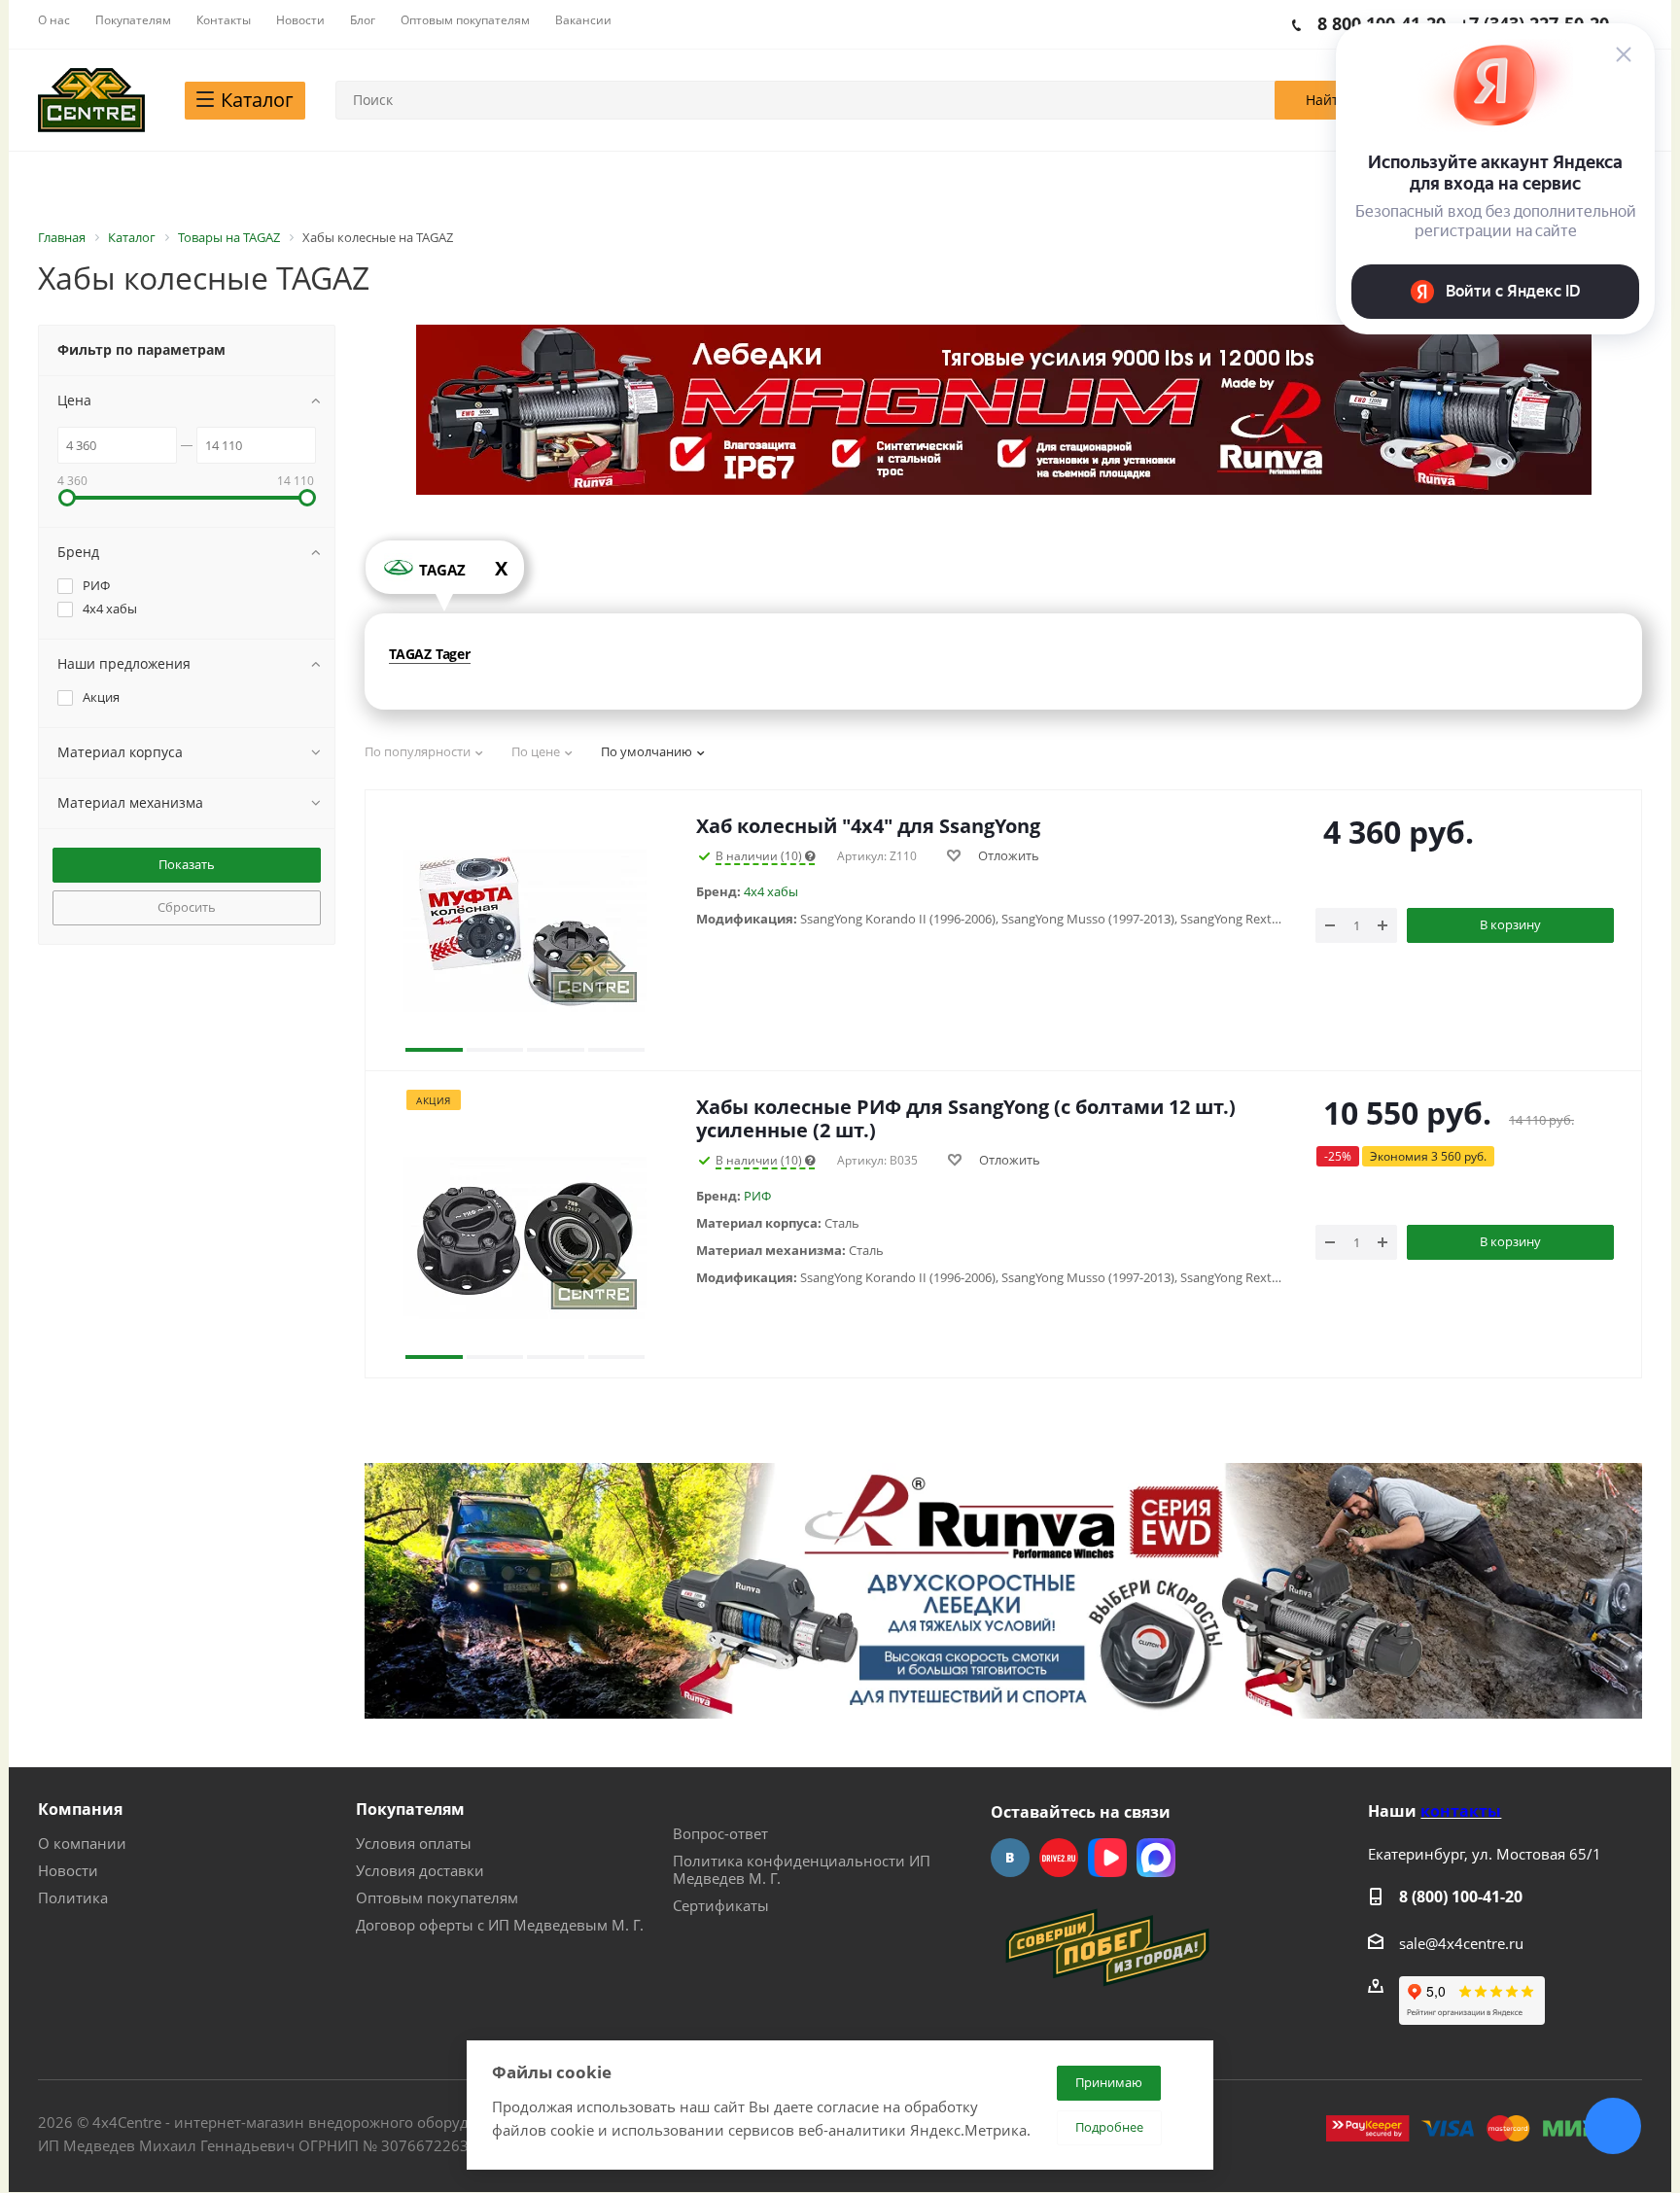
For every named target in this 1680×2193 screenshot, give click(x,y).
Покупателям (410, 1809)
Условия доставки (420, 1870)
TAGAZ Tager (430, 654)
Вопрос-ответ (720, 1833)
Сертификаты (721, 1905)
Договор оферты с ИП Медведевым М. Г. (500, 1925)
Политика (73, 1897)
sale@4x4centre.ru (1461, 1943)
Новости (68, 1870)
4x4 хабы (771, 891)
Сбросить (187, 907)
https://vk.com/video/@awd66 (1107, 1858)
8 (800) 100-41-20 (1461, 1897)
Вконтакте (1010, 1858)
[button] (434, 930)
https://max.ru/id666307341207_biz (1156, 1858)
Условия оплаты (414, 1843)
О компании (82, 1843)
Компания (80, 1809)
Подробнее (1109, 2127)
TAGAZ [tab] (463, 568)
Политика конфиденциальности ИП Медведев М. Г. (802, 1869)
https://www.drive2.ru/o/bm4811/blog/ (1059, 1858)
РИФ (757, 1196)
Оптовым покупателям (437, 1897)
